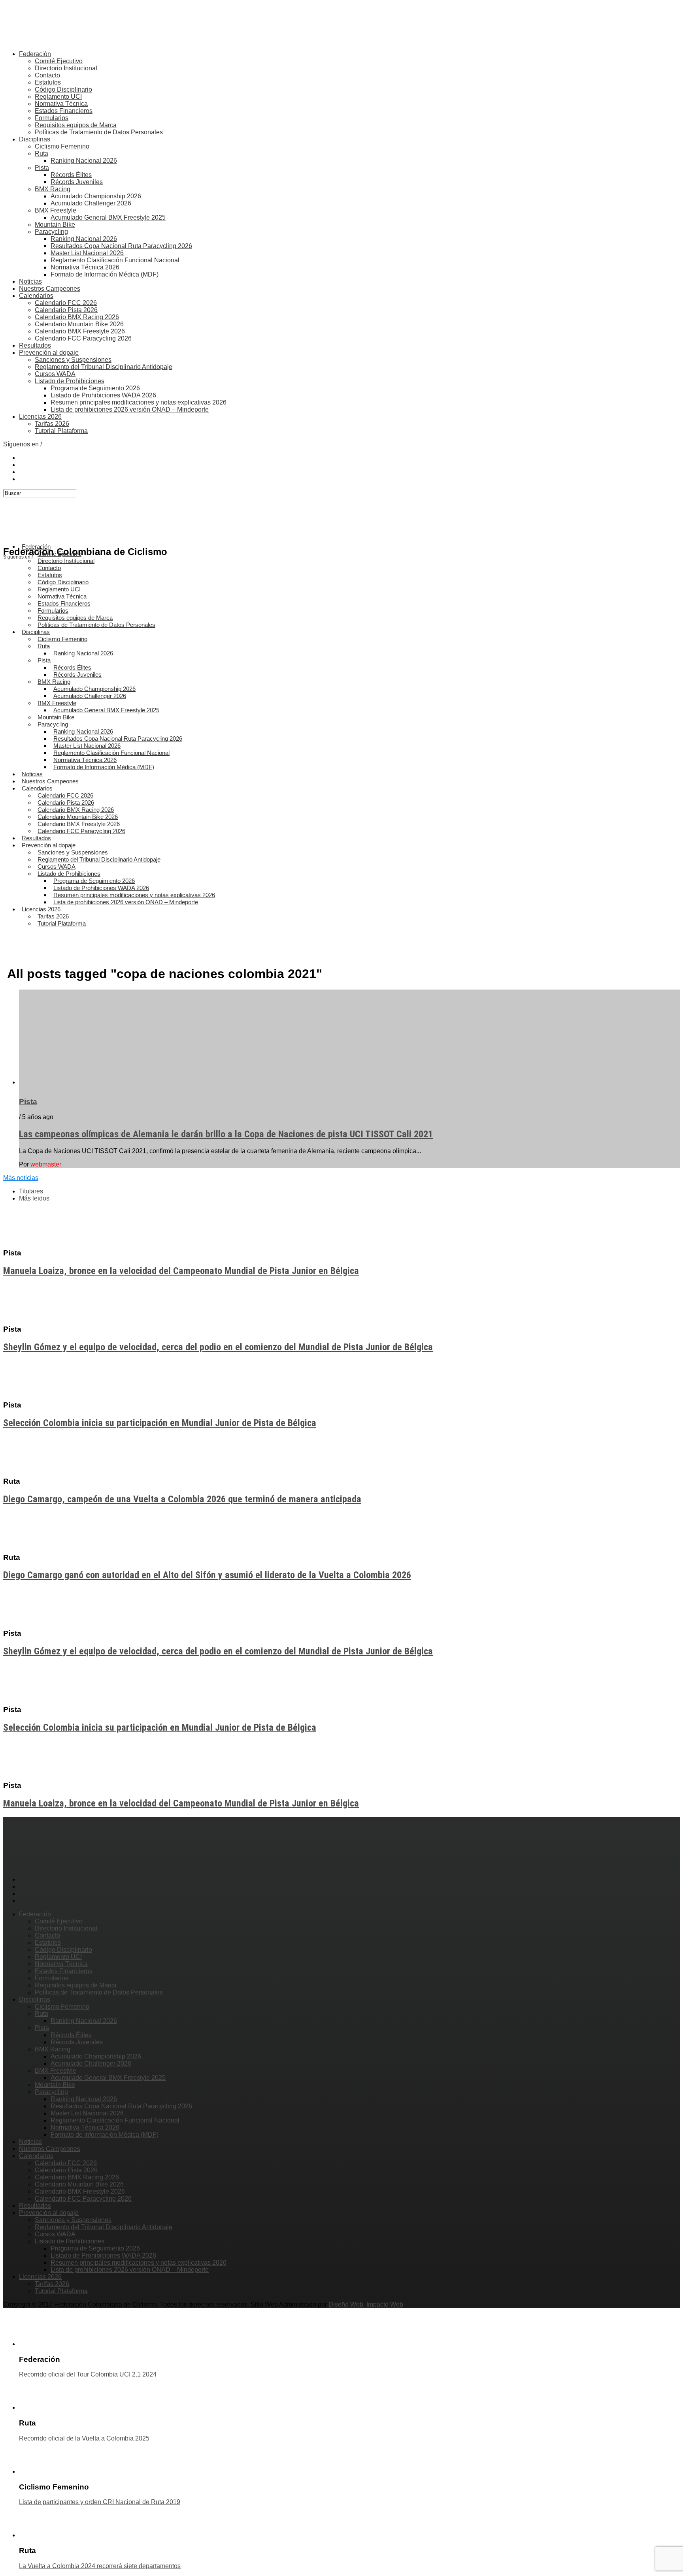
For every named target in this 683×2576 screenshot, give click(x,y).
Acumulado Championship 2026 (96, 196)
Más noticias (21, 1178)
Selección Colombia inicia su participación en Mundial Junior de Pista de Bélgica (160, 1423)
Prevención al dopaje (49, 353)
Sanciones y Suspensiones (73, 360)
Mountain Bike (55, 225)
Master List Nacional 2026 (87, 253)
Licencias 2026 (40, 417)
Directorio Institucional (66, 68)
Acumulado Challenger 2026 (91, 203)
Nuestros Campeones (50, 289)
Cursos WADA (55, 374)
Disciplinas (35, 139)
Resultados (35, 345)
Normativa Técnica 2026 (85, 267)
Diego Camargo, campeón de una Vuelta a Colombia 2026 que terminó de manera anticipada (182, 1499)
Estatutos (48, 82)
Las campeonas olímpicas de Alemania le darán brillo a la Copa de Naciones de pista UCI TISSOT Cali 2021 (226, 1134)
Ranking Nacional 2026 (84, 161)
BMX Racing (53, 189)
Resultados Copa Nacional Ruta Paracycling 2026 (121, 246)
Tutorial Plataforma (61, 431)
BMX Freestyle (56, 210)
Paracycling (51, 232)
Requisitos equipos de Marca (76, 125)
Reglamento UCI (58, 97)
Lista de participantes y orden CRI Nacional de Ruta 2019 (100, 2502)
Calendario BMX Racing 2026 (77, 317)
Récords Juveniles (77, 182)
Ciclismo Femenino (62, 146)
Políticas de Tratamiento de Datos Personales (99, 132)
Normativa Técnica (61, 104)
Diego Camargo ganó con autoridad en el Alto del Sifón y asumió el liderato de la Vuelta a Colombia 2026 (207, 1575)
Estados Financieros (64, 111)
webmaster (46, 1164)
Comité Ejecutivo (59, 61)
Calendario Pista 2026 (66, 310)
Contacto (47, 75)
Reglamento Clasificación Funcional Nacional (115, 260)
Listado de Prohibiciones (70, 381)
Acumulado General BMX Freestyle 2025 (108, 217)
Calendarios (36, 296)
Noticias (30, 281)
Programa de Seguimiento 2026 (95, 388)
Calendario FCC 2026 (66, 303)
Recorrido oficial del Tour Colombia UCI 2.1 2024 (88, 2374)
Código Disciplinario (63, 89)
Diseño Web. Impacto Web (366, 2304)
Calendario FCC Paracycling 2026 (83, 338)
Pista (42, 168)
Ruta (42, 153)
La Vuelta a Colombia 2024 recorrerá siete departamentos (100, 2566)
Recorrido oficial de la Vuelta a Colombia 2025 (84, 2438)
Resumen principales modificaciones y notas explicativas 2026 (139, 402)
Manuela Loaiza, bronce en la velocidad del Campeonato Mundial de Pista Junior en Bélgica (181, 1271)
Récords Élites (71, 175)
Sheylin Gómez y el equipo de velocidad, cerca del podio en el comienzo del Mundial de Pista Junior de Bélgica (218, 1347)
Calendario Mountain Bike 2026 (79, 324)
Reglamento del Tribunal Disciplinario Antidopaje (104, 367)
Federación (35, 54)
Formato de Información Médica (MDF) (105, 274)
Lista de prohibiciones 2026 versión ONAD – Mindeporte (130, 409)
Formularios (52, 118)
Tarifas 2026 (52, 424)
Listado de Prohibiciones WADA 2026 (103, 395)
